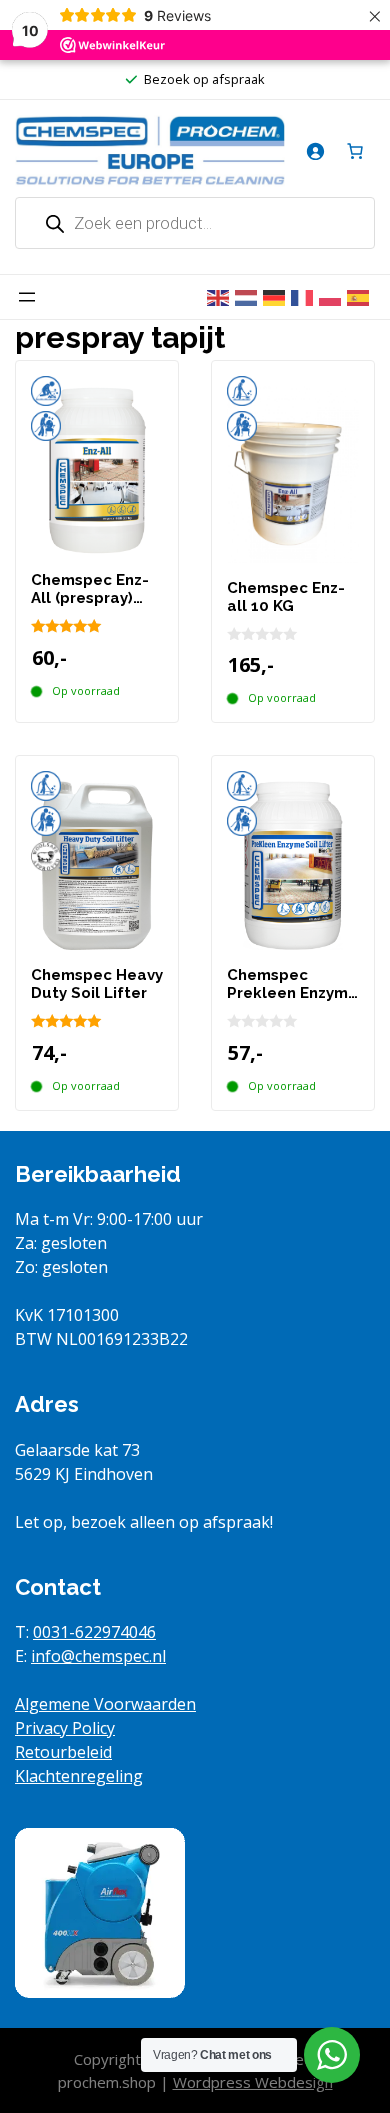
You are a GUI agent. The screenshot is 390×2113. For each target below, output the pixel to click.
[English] (221, 297)
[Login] (315, 151)
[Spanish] (361, 297)
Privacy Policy (65, 1728)
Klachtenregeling (79, 1776)
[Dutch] (249, 297)
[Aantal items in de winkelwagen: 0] (355, 151)
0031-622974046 (94, 1632)
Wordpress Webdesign (253, 2082)
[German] (277, 297)
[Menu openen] (27, 297)
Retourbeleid (63, 1752)
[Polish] (333, 297)
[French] (305, 297)
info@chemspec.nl (98, 1656)
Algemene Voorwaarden (105, 1704)
